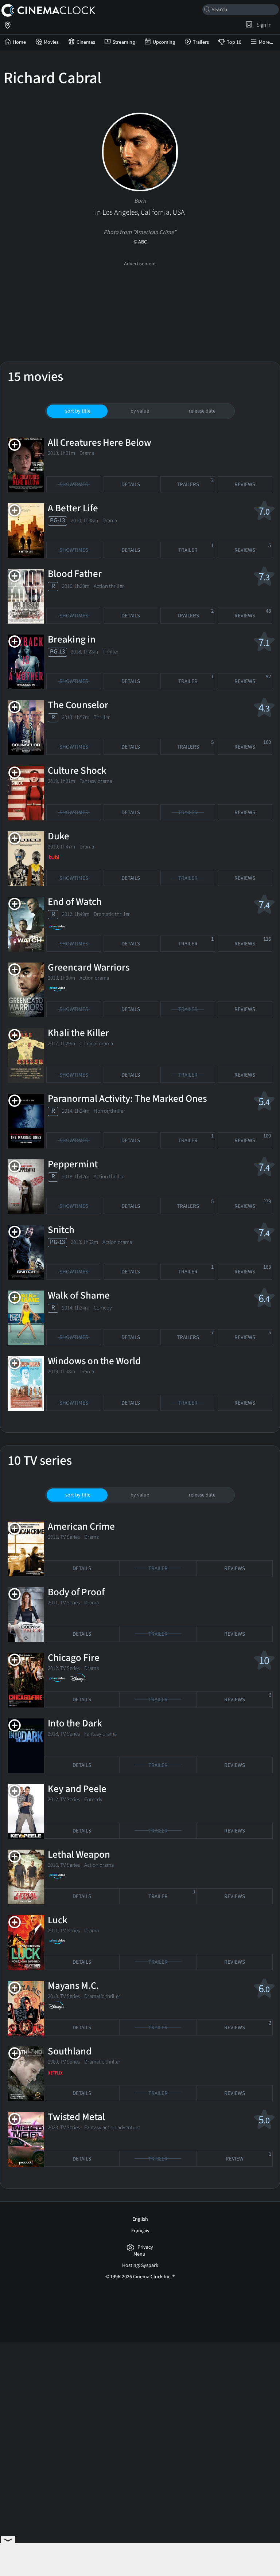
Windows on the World (94, 1361)
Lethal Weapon (79, 1855)
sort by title (78, 411)
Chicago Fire (74, 1658)
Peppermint (73, 1164)
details (131, 485)
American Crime (81, 1527)
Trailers (201, 42)
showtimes (74, 485)
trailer (196, 548)
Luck (58, 1920)
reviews (245, 485)
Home (19, 42)
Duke (59, 836)
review (248, 2157)
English (140, 2219)
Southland (70, 2051)
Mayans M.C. (73, 1986)
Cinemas (86, 42)
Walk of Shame (79, 1295)
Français (140, 2231)
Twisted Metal (76, 2117)
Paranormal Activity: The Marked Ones (127, 1099)
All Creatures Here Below (100, 443)
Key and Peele (77, 1789)
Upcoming (164, 42)
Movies (51, 42)
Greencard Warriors (89, 967)
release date (202, 411)
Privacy (145, 2247)
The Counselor (78, 705)
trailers (195, 482)
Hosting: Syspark (140, 2265)
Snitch (61, 1230)
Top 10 (234, 42)
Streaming (124, 42)
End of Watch (75, 902)
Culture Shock (77, 771)
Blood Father (75, 574)
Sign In (263, 25)
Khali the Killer (78, 1033)
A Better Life (73, 508)
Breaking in (72, 639)
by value (140, 411)
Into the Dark (75, 1723)
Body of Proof (76, 1592)
